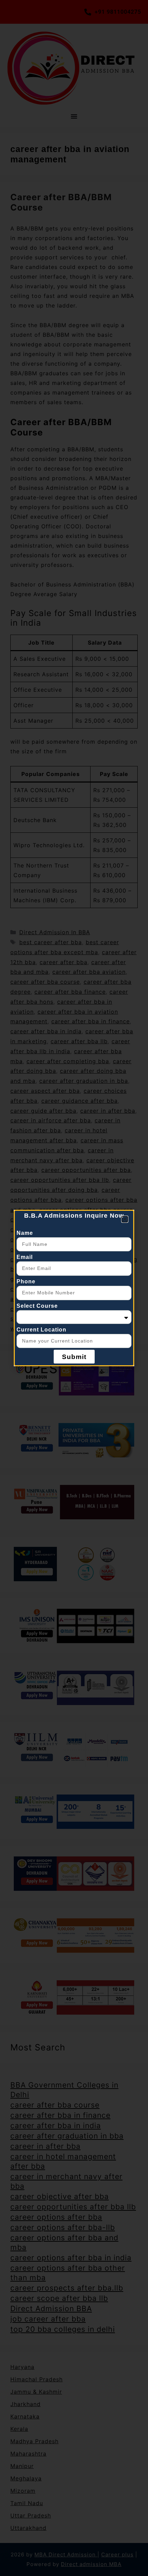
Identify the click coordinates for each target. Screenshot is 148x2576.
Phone (26, 1281)
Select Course (37, 1306)
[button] (125, 1219)
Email (25, 1257)
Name (25, 1233)
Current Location (41, 1330)
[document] (74, 1288)
